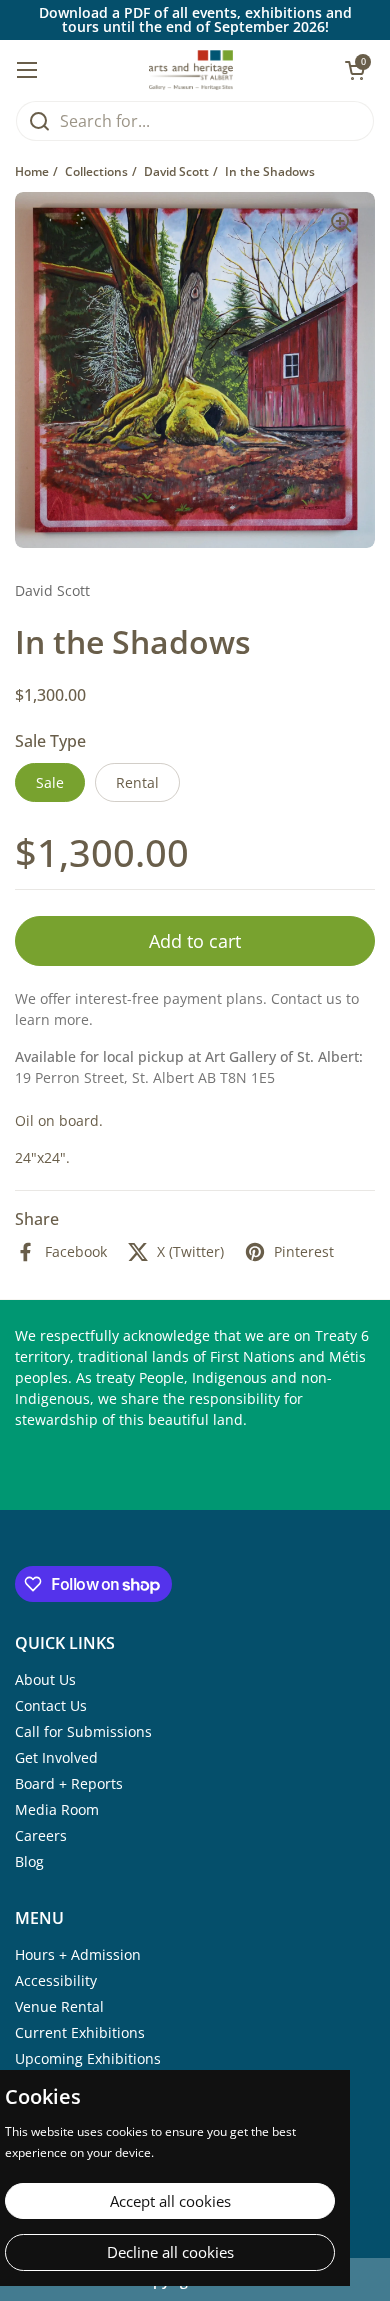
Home (32, 171)
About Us (45, 1679)
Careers (41, 1835)
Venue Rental (59, 2006)
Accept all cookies (170, 2201)
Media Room (57, 1809)
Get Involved (56, 1757)
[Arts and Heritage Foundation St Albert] (191, 70)
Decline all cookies (170, 2252)
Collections (96, 171)
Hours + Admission (78, 1954)
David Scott (176, 171)
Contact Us (51, 1705)
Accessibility (56, 1980)
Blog (29, 1861)
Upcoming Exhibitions (88, 2058)
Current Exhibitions (80, 2032)
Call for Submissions (83, 1731)
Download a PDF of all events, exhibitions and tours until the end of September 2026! (195, 20)
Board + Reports (69, 1783)
